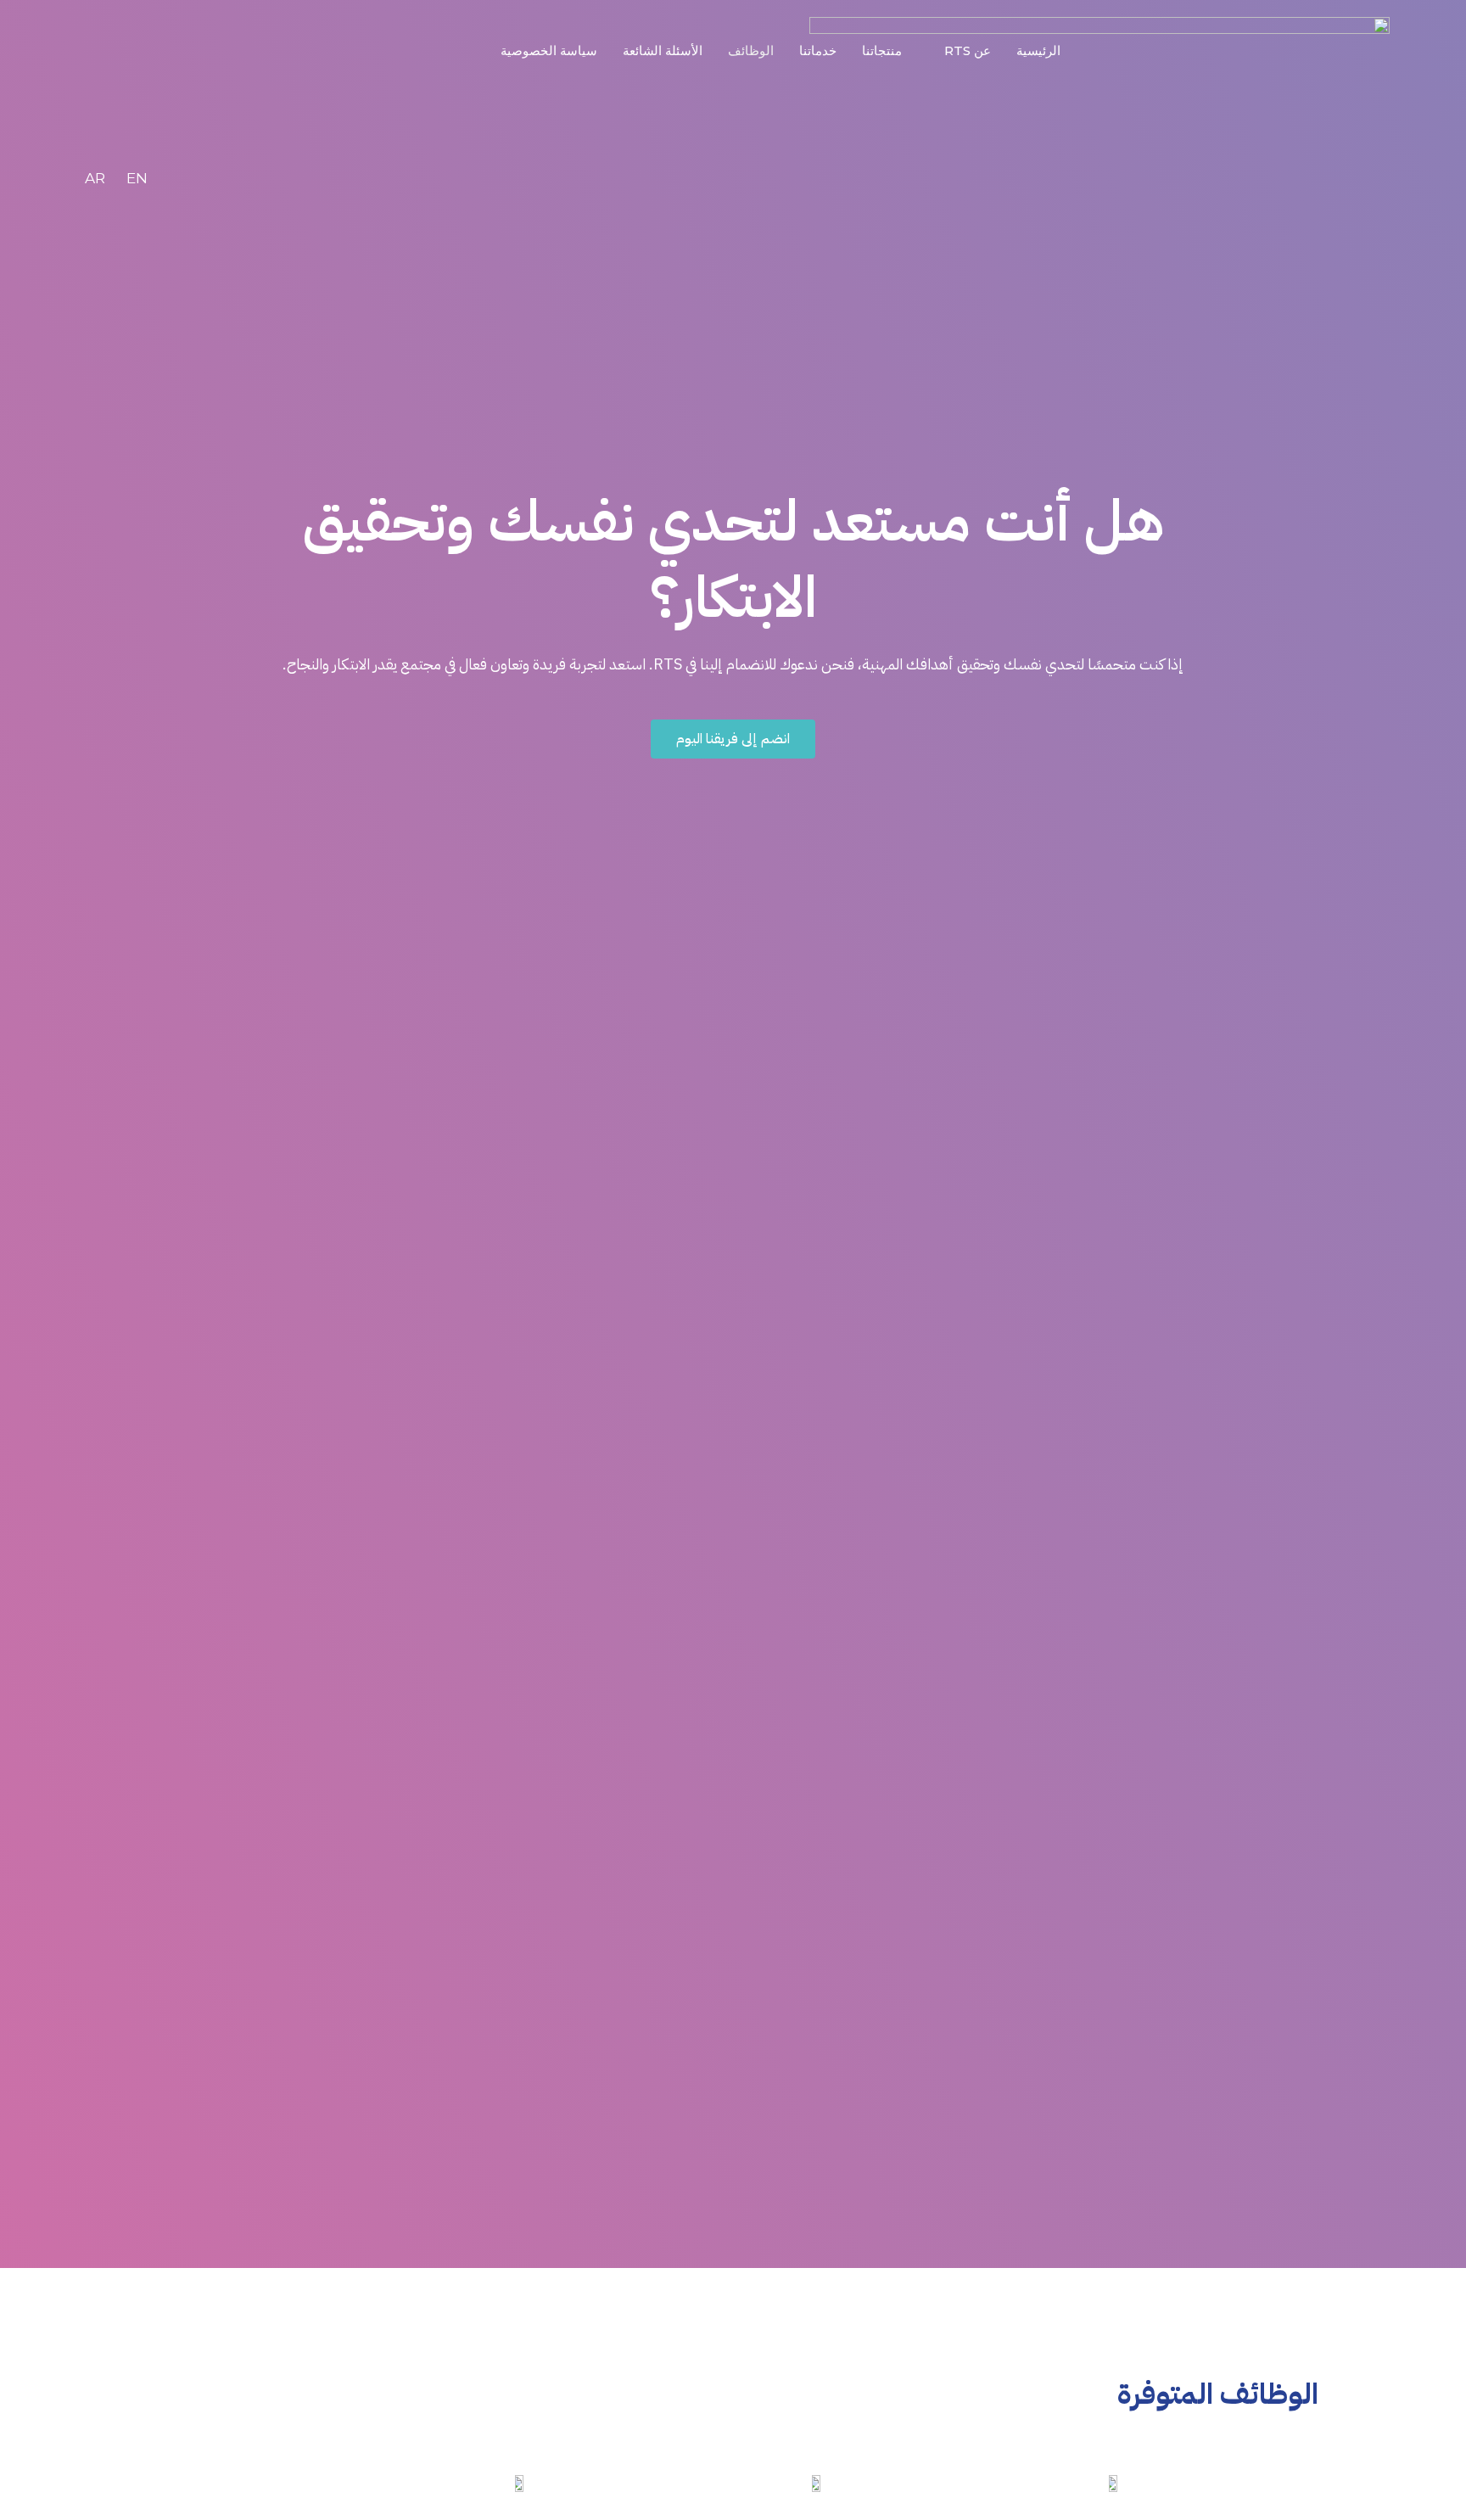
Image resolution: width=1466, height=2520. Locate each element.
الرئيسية (1038, 50)
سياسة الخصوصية (549, 50)
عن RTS (968, 50)
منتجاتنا (882, 50)
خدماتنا (818, 50)
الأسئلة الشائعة (663, 50)
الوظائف (751, 50)
